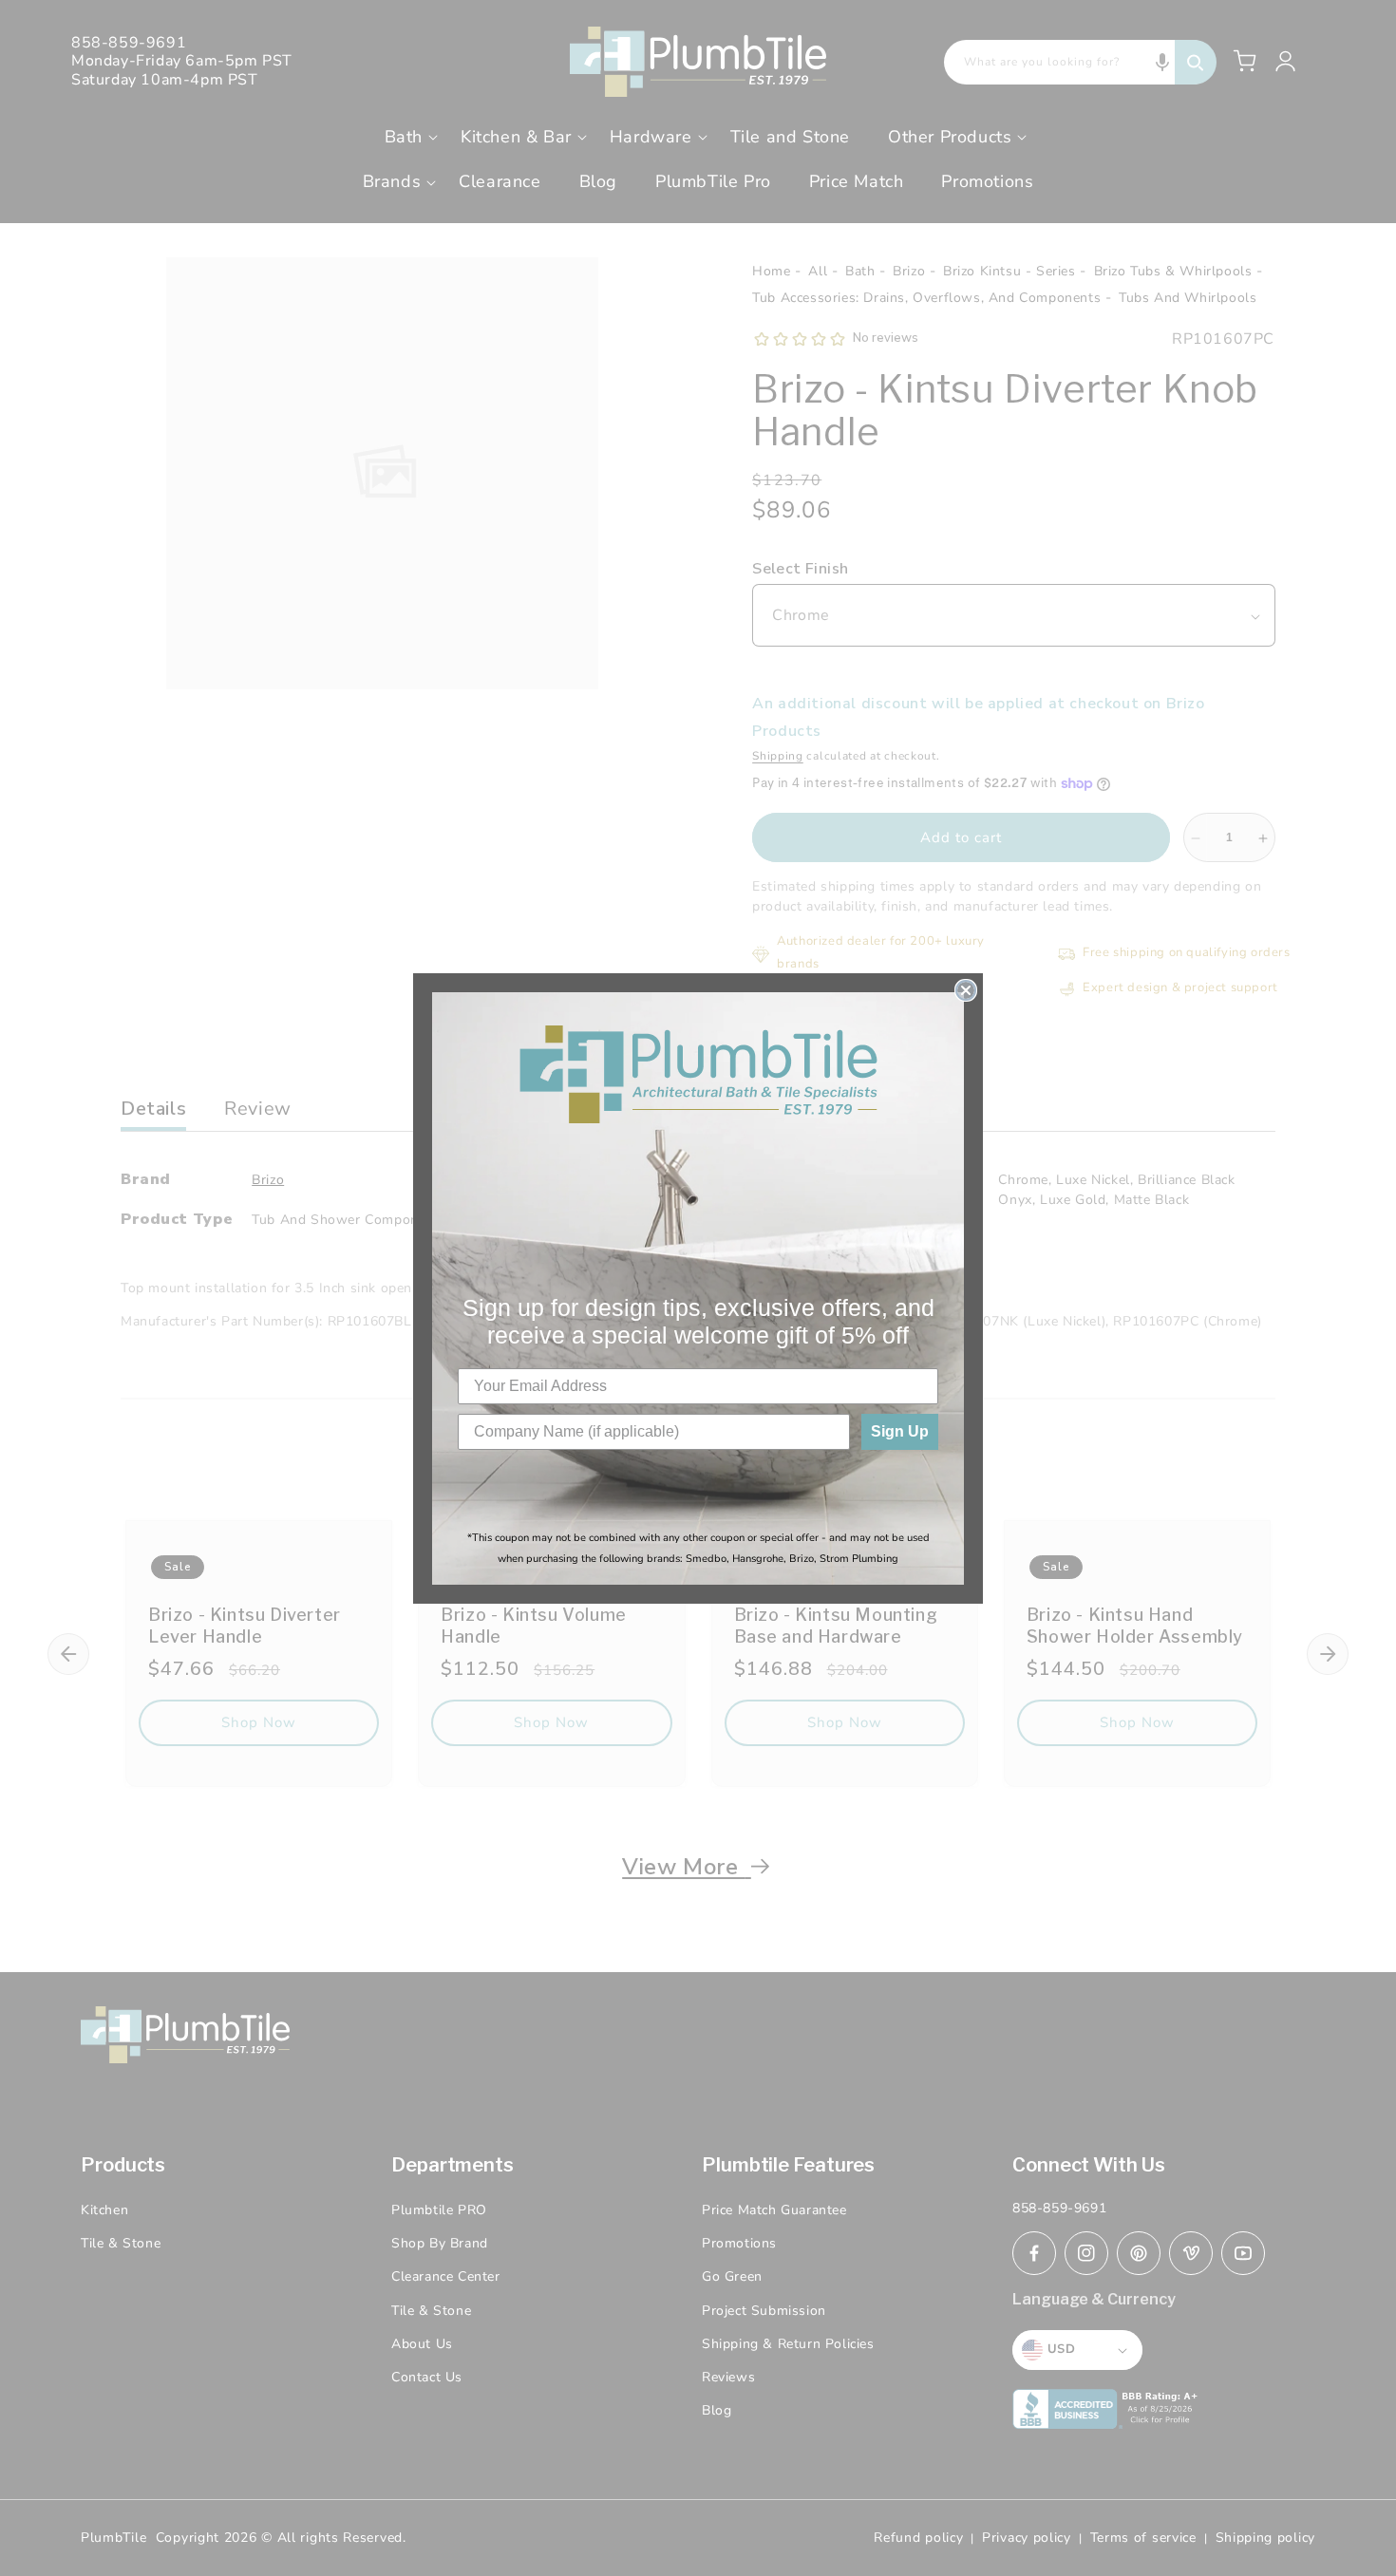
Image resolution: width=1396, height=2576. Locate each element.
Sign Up (900, 1431)
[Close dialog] (966, 990)
